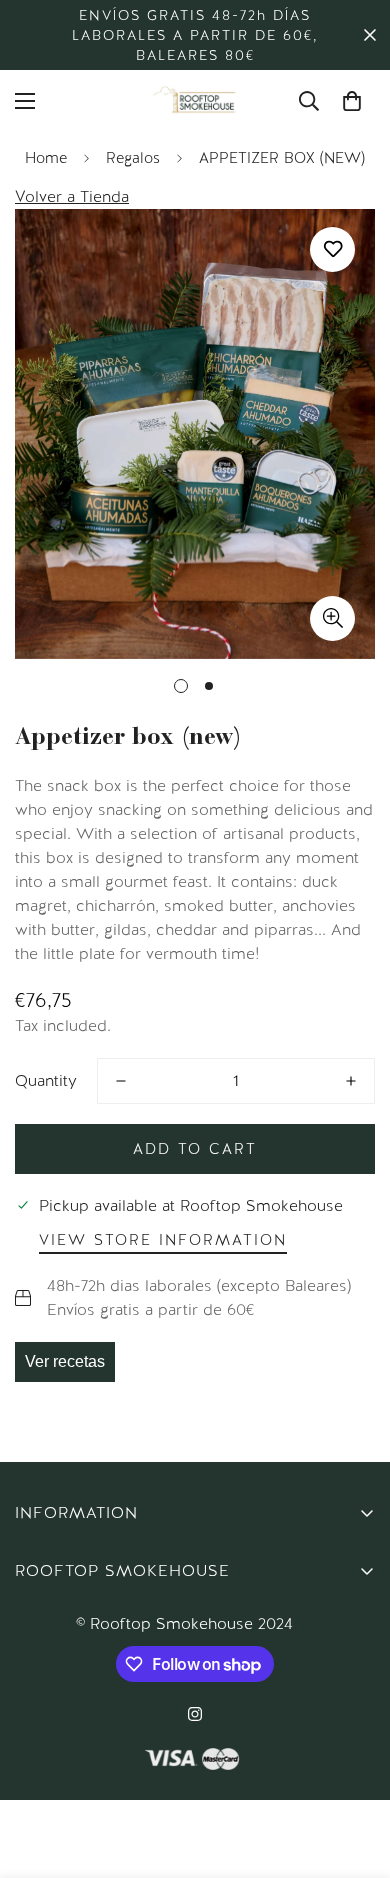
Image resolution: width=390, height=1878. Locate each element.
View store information (163, 1240)
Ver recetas (65, 1361)
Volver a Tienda (72, 196)
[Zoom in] (332, 618)
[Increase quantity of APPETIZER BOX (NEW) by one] (351, 1081)
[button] (352, 101)
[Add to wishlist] (332, 249)
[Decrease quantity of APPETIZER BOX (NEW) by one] (121, 1081)
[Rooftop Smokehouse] (195, 101)
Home (46, 158)
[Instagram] (195, 1714)
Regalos (133, 158)
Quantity (46, 1080)
